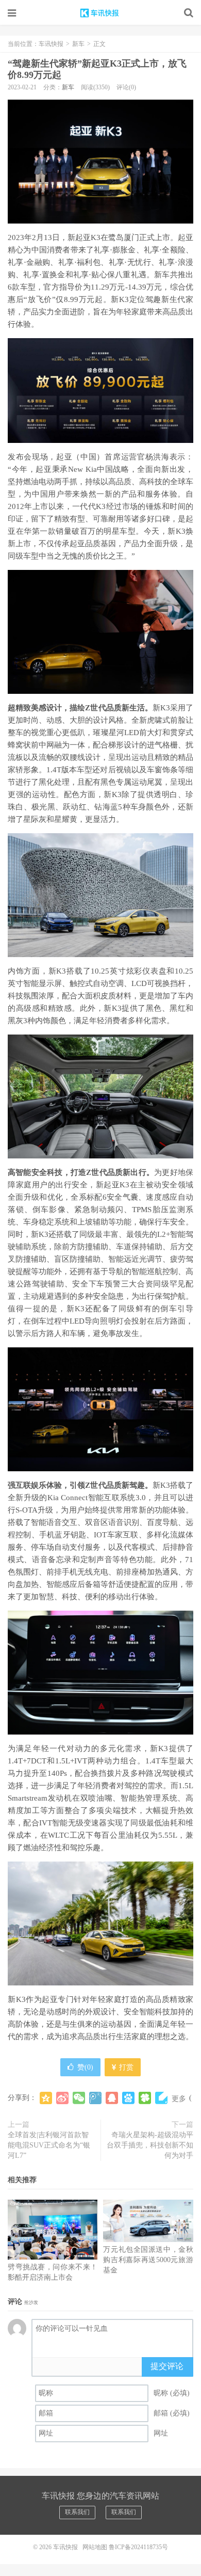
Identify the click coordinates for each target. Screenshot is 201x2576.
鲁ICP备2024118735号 (138, 2547)
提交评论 (167, 2366)
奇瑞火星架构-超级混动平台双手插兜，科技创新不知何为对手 (150, 2145)
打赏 (125, 2067)
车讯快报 (100, 13)
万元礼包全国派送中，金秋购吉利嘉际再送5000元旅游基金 (148, 2260)
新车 (78, 44)
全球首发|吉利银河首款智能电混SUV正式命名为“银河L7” (49, 2145)
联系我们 (77, 2512)
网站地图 (95, 2547)
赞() (85, 2067)
